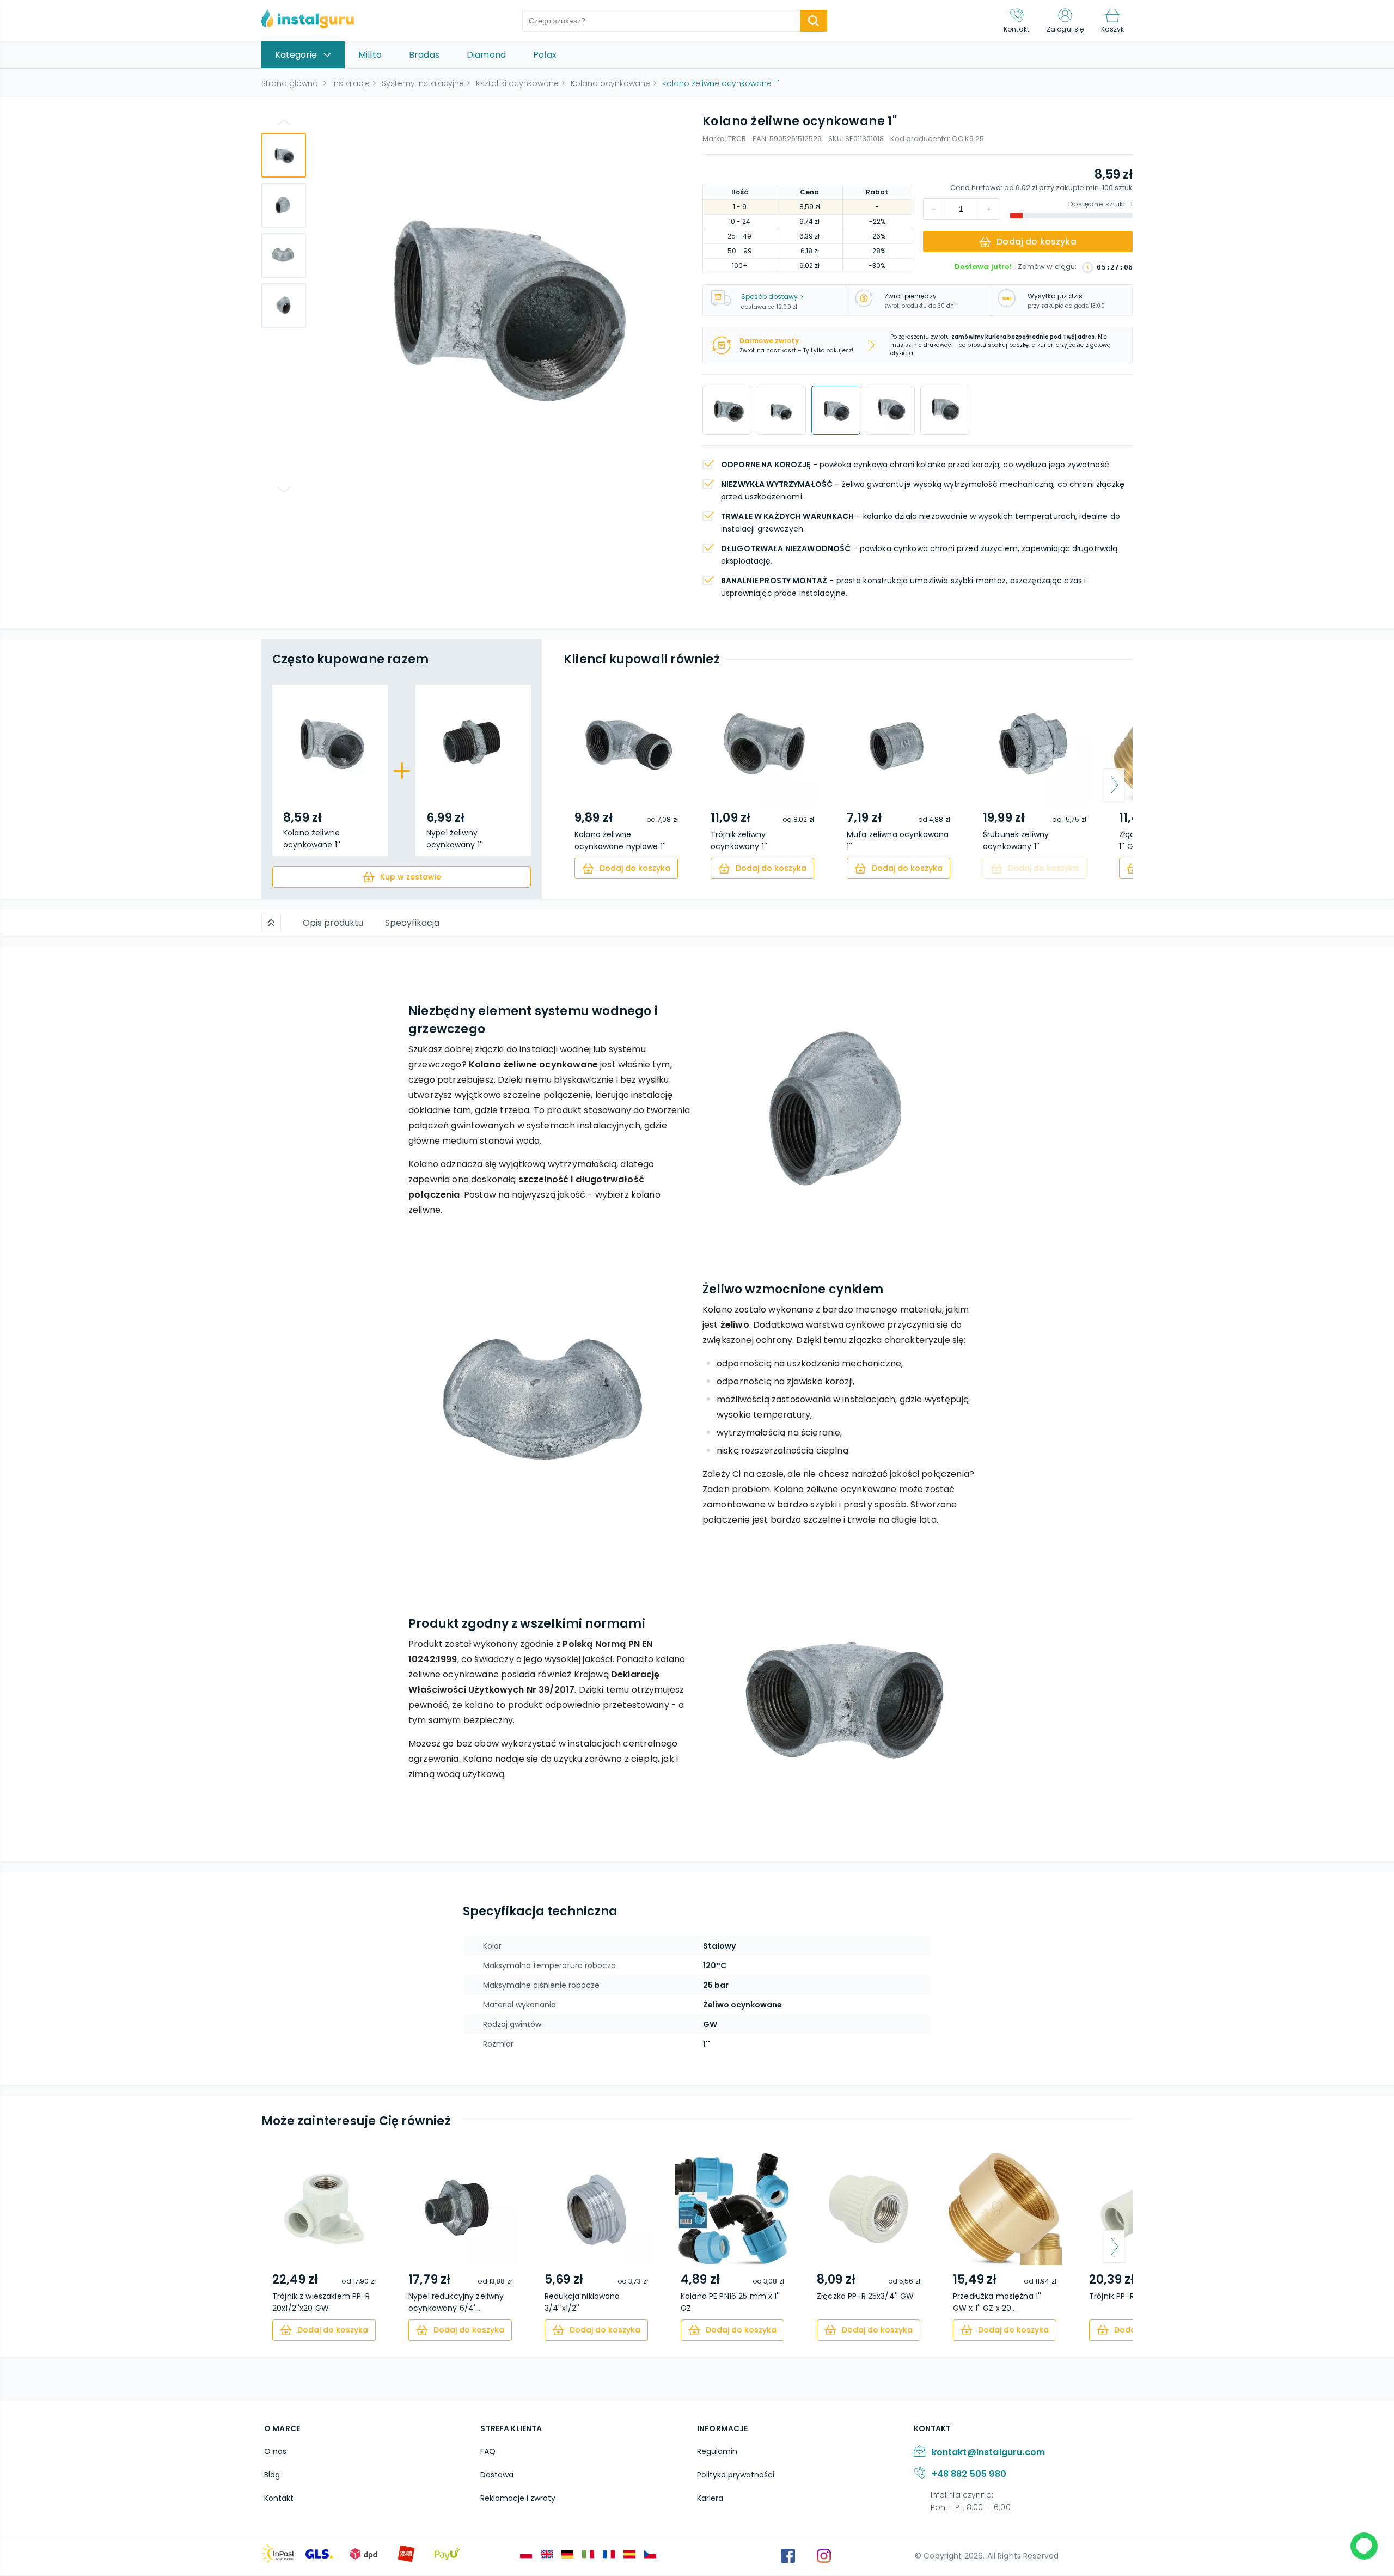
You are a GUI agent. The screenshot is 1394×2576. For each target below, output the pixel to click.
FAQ (488, 2451)
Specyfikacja (412, 923)
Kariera (710, 2498)
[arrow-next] (1114, 785)
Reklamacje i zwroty (518, 2498)
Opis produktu (333, 923)
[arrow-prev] (582, 785)
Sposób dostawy (769, 297)
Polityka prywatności (736, 2475)
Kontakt (279, 2498)
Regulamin (717, 2451)
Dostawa (497, 2475)
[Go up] (284, 122)
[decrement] (988, 209)
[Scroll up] (271, 923)
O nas (275, 2451)
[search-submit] (814, 21)
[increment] (934, 209)
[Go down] (284, 490)
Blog (272, 2475)
